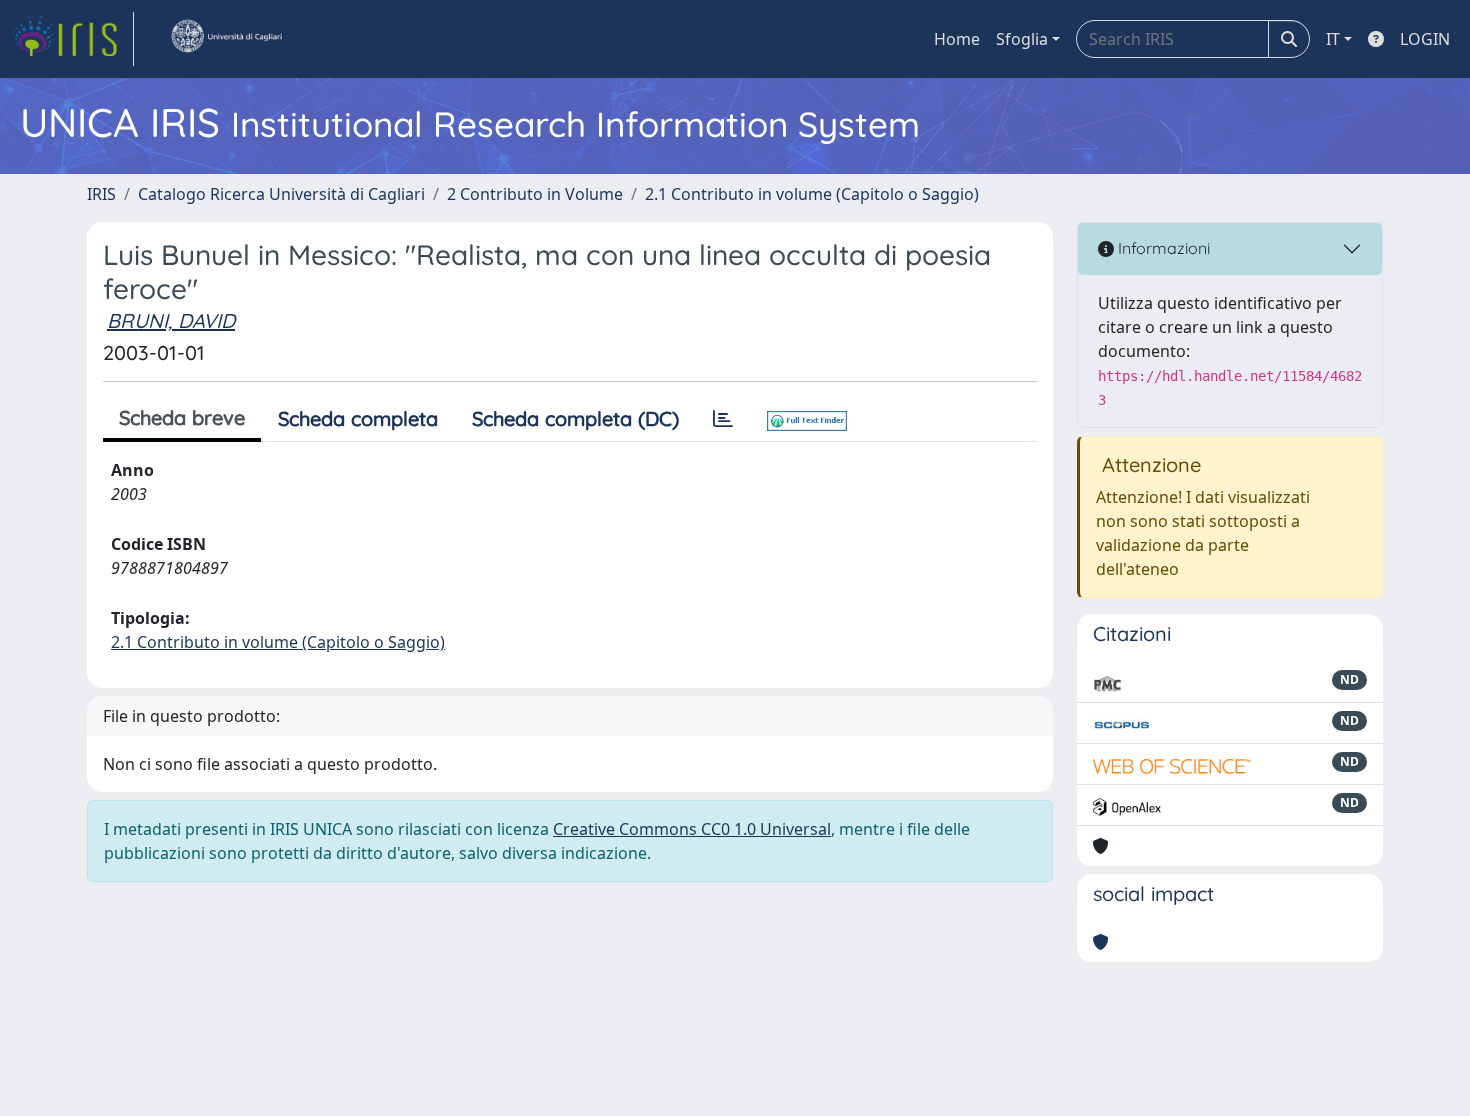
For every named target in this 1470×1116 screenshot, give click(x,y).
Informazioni (1162, 248)
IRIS (101, 194)
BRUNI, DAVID (171, 320)
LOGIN (1425, 39)
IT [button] (1333, 39)
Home (957, 39)
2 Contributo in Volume (535, 194)
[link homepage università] (226, 39)
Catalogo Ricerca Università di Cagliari (281, 194)
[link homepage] (73, 39)
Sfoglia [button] (1022, 39)
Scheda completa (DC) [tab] (575, 418)
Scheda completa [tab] (358, 418)
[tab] (723, 419)
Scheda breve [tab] (182, 417)
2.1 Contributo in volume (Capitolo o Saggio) (812, 194)
